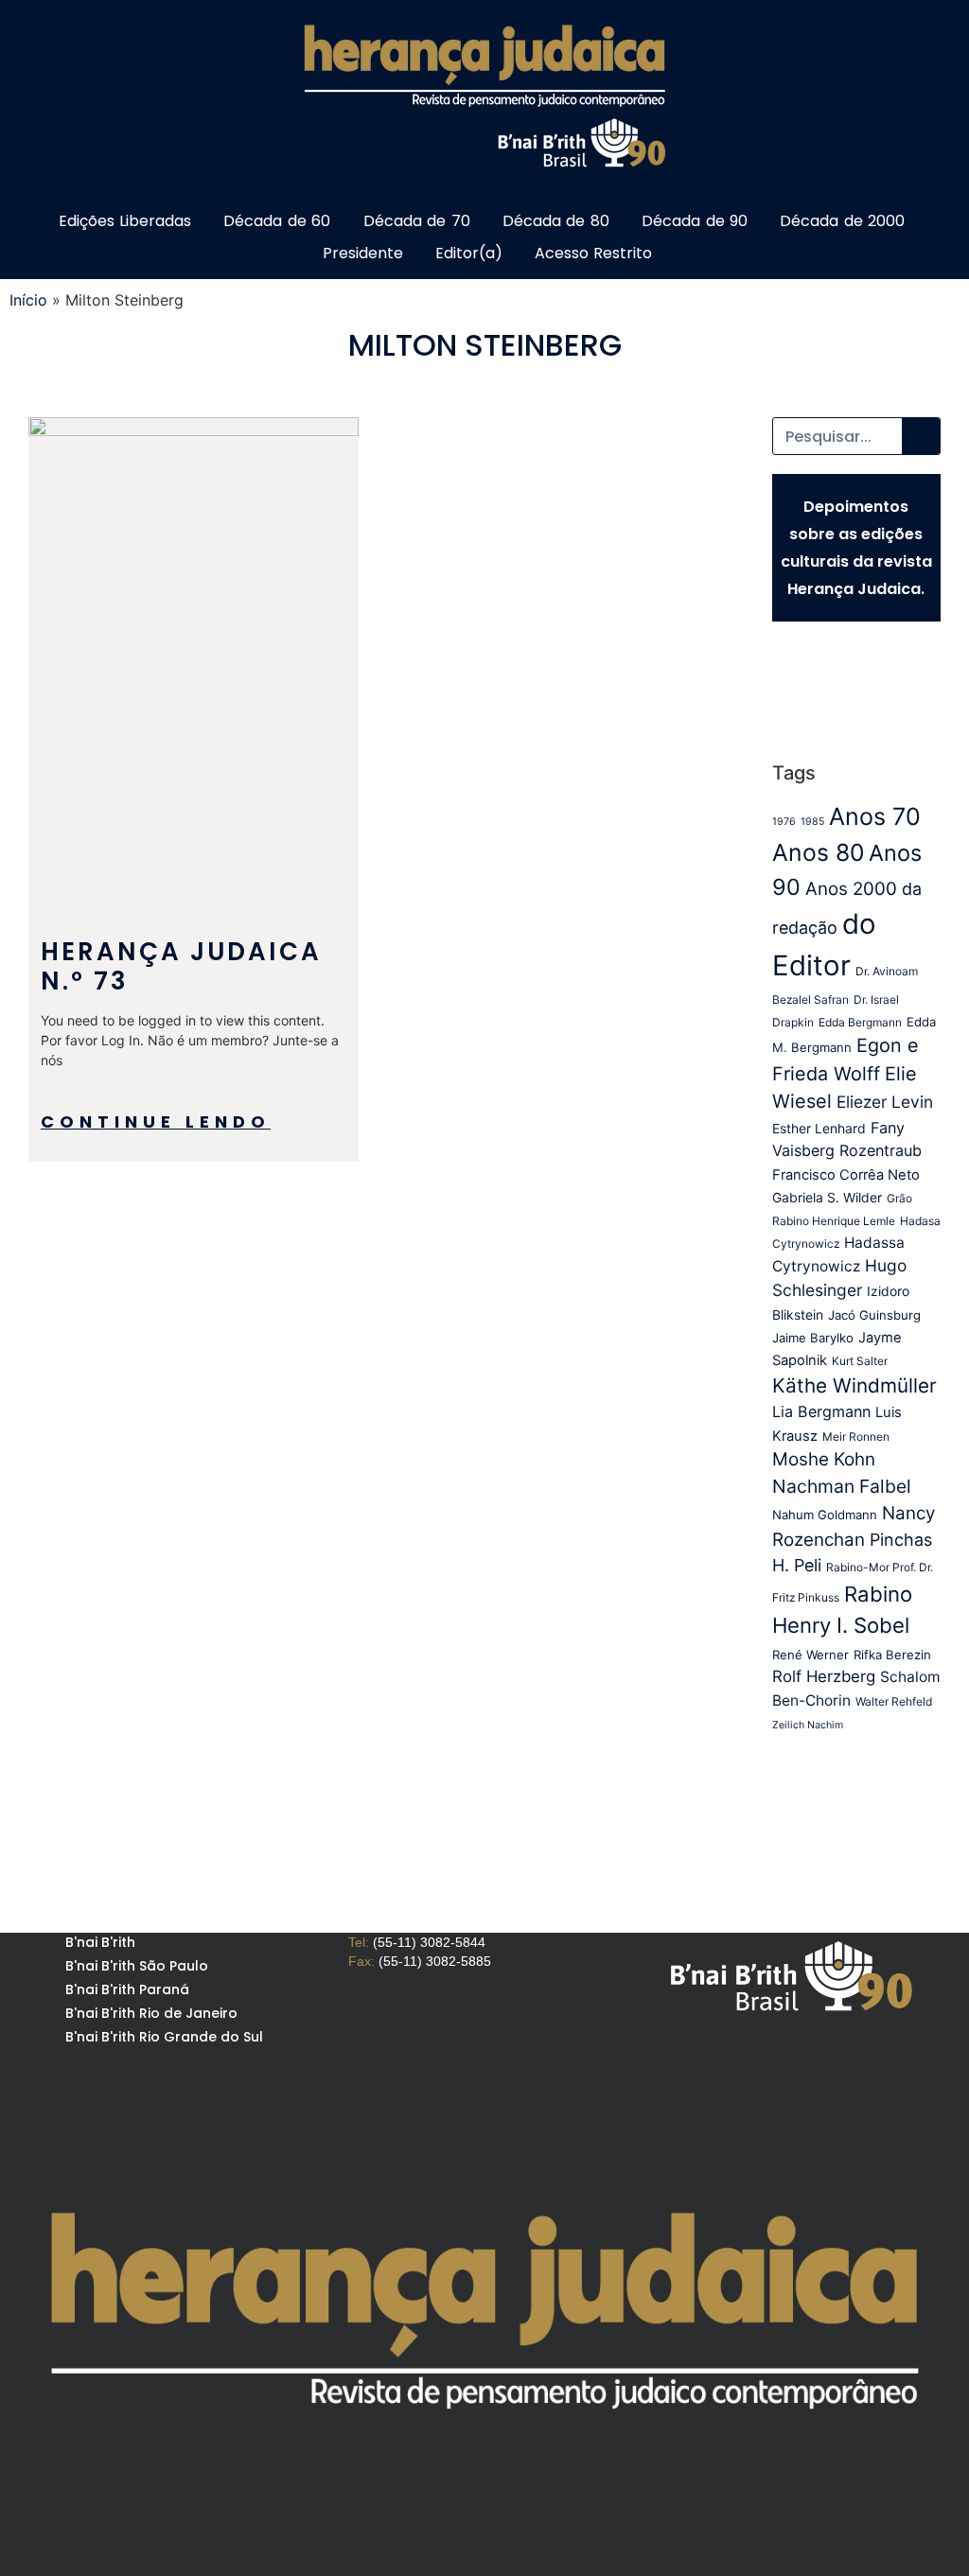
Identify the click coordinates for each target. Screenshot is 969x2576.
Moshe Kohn (824, 1459)
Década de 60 (277, 221)
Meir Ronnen (856, 1437)
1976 (784, 822)
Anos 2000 (851, 889)
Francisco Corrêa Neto (846, 1175)
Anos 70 (875, 816)
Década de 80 (556, 221)
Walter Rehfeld (894, 1701)
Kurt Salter (860, 1361)
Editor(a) (469, 253)
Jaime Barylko (813, 1338)
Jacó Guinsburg (874, 1315)
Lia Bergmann (821, 1411)
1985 (812, 822)
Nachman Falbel (842, 1486)
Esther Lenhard (819, 1129)
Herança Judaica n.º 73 (181, 966)
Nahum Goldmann (825, 1515)
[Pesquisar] (921, 436)
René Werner (810, 1655)
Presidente (363, 253)
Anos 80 (818, 852)
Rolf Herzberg (824, 1676)
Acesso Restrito (594, 253)
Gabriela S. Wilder (827, 1198)
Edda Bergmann (860, 1022)
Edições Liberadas (125, 221)
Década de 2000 (842, 221)
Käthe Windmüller (854, 1385)
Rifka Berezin (892, 1655)
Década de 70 (417, 221)
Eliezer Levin (885, 1102)
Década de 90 (695, 221)
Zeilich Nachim (808, 1725)
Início (28, 300)
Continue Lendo (156, 1122)
